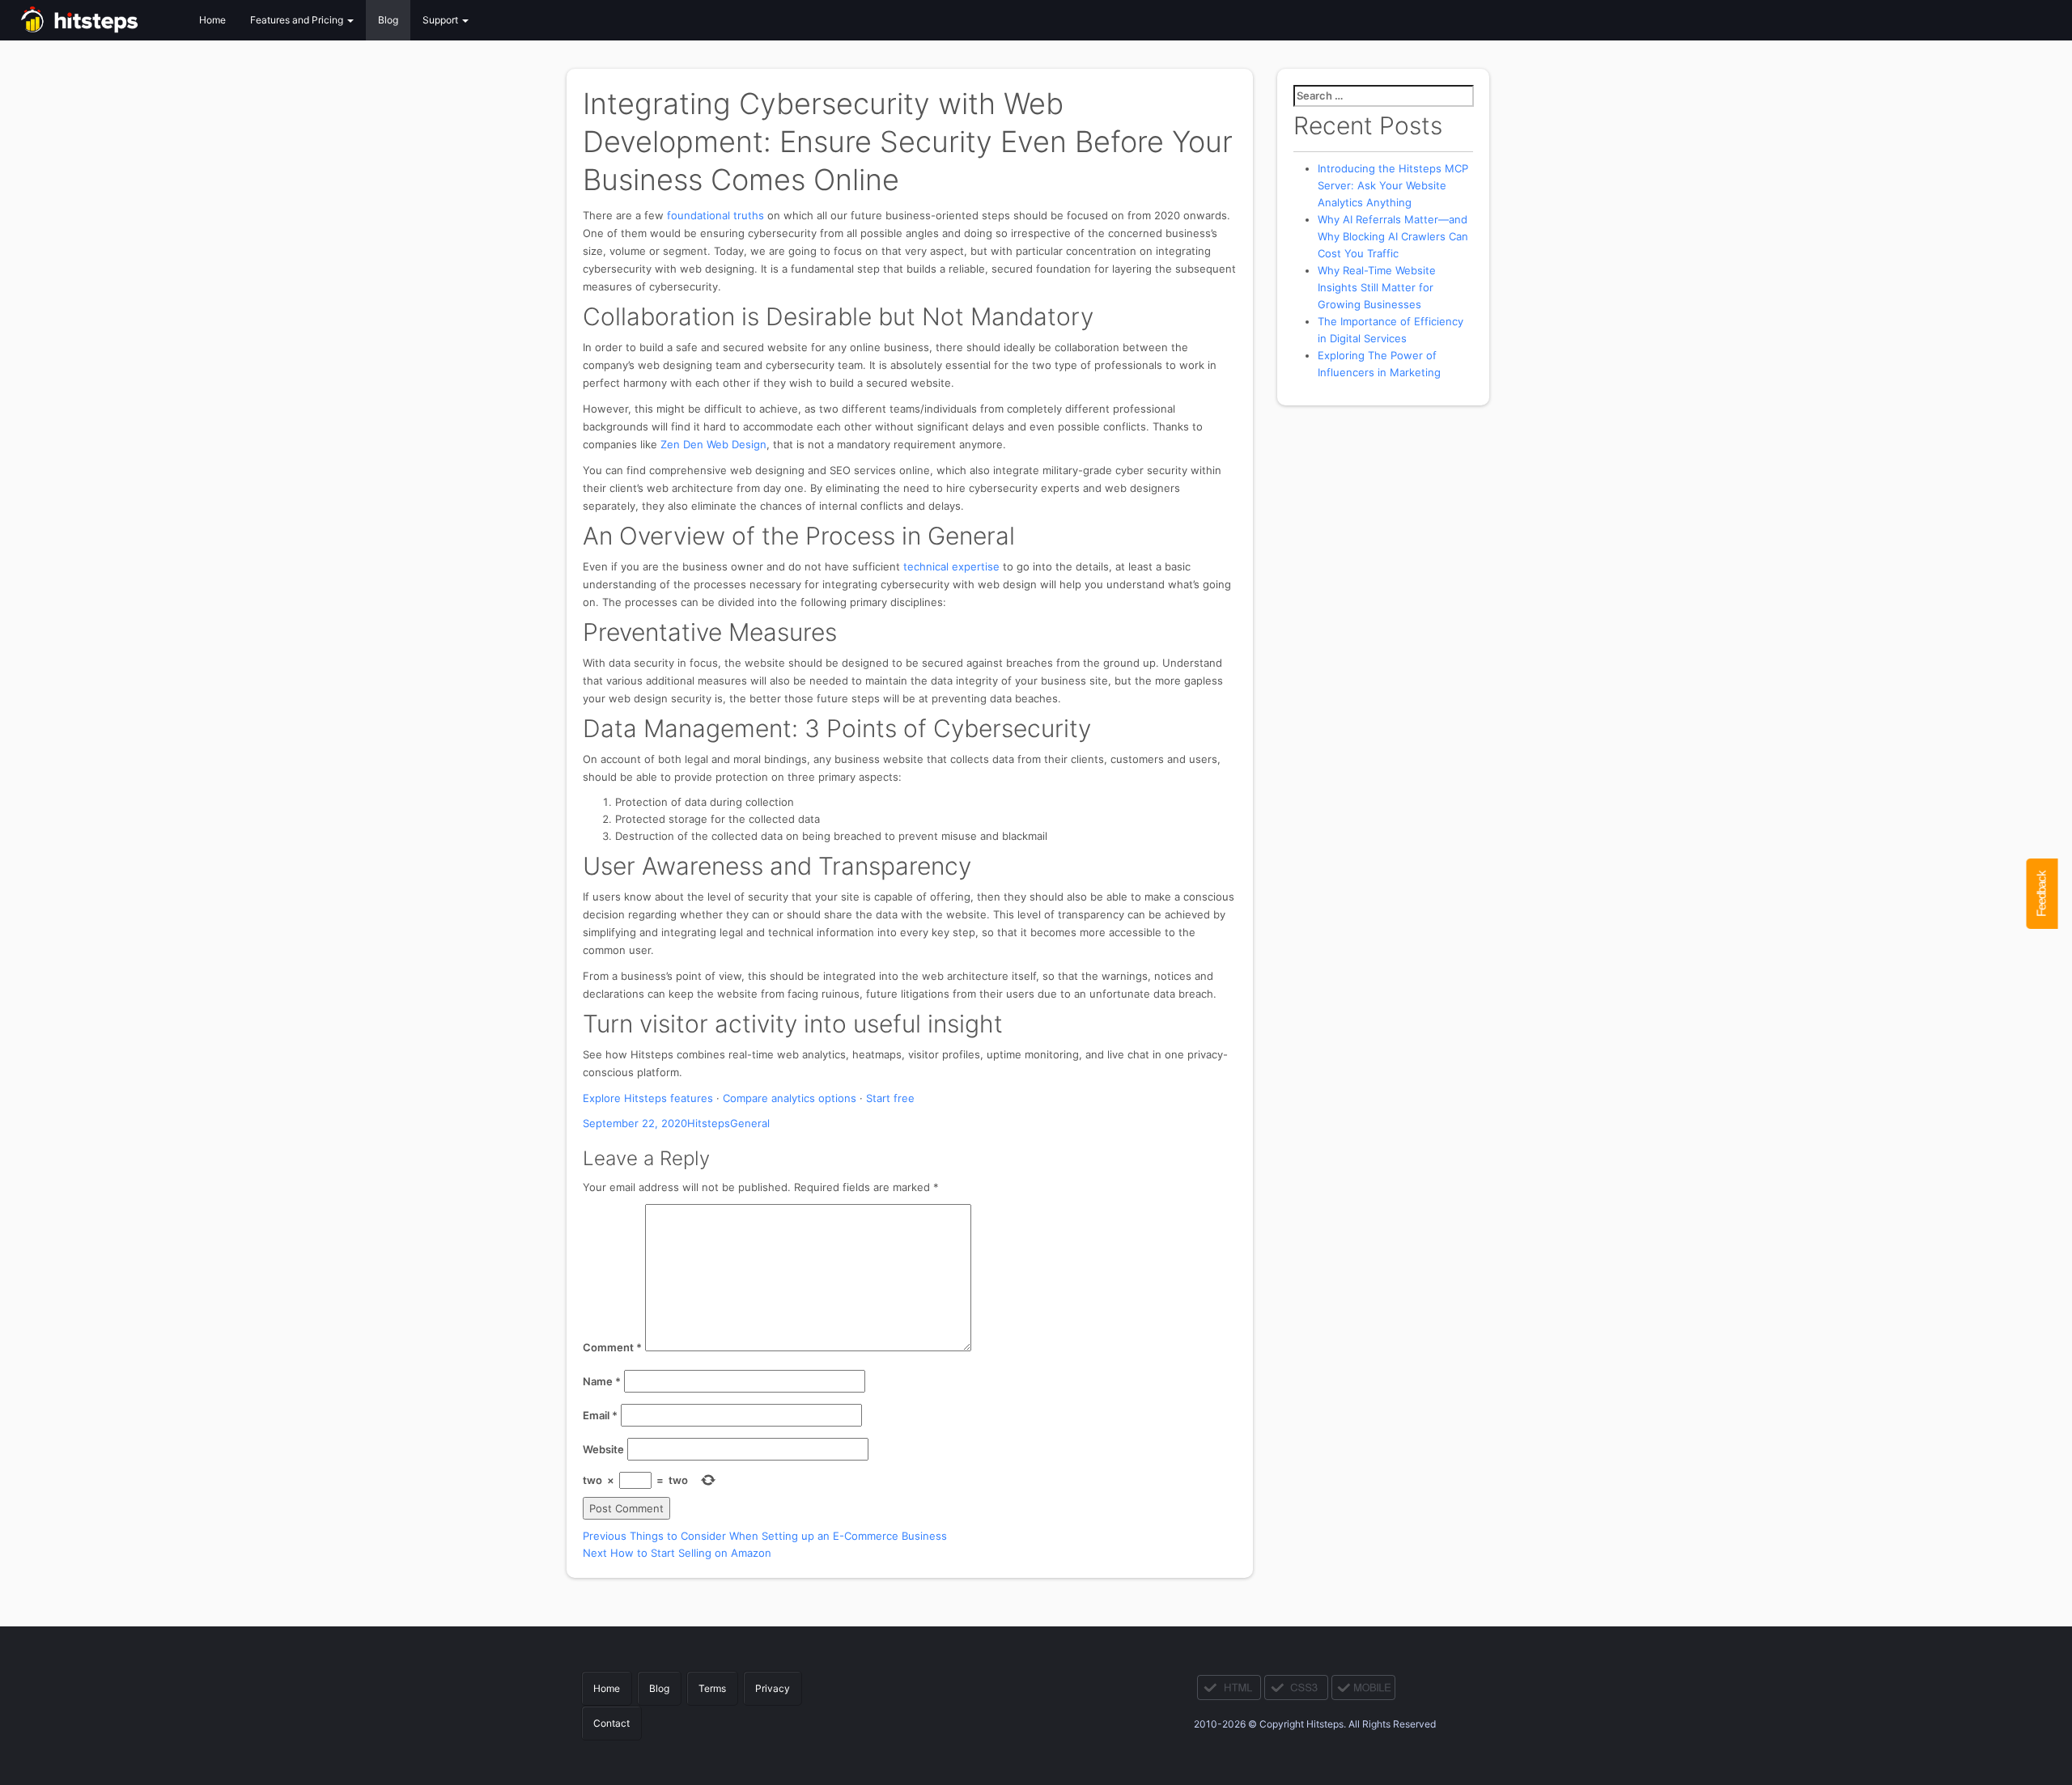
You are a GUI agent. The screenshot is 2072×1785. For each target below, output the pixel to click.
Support (442, 20)
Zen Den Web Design (713, 444)
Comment (612, 1347)
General (750, 1123)
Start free (890, 1098)
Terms (712, 1688)
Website (603, 1449)
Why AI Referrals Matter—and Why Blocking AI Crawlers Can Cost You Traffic (1393, 236)
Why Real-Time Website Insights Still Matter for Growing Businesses (1377, 287)
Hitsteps (709, 1123)
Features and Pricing (298, 20)
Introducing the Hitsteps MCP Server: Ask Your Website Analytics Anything (1393, 185)
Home (212, 20)
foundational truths (715, 215)
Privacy (773, 1688)
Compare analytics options (790, 1098)
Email (600, 1415)
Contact (611, 1723)
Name (602, 1381)
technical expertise (951, 566)
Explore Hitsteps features (648, 1098)
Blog (388, 20)
